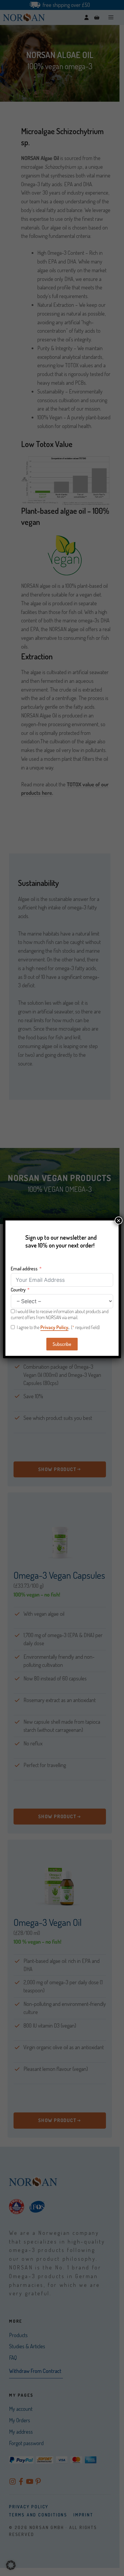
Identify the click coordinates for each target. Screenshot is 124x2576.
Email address (24, 1269)
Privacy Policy (54, 1327)
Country (18, 1290)
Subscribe (62, 1344)
